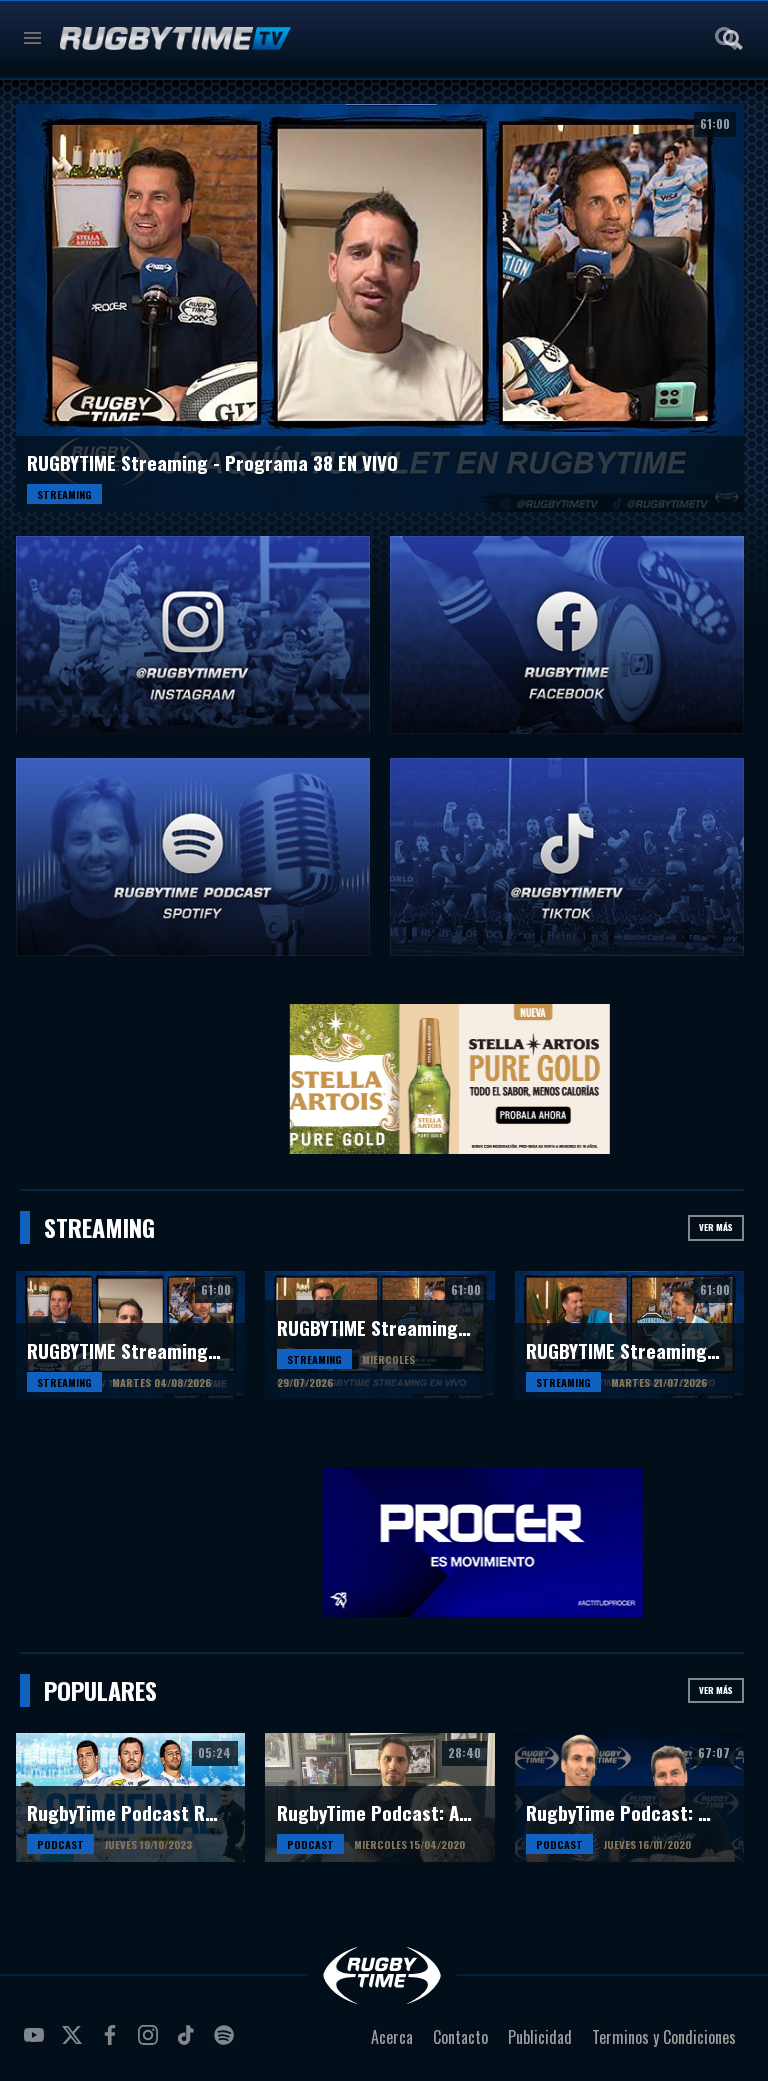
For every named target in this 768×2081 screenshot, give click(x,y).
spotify (227, 2043)
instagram (151, 2043)
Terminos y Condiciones (664, 2037)
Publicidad (540, 2037)
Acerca (392, 2037)
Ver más (716, 1227)
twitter (75, 2043)
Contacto (460, 2037)
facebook (113, 2043)
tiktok (189, 2043)
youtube (37, 2043)
